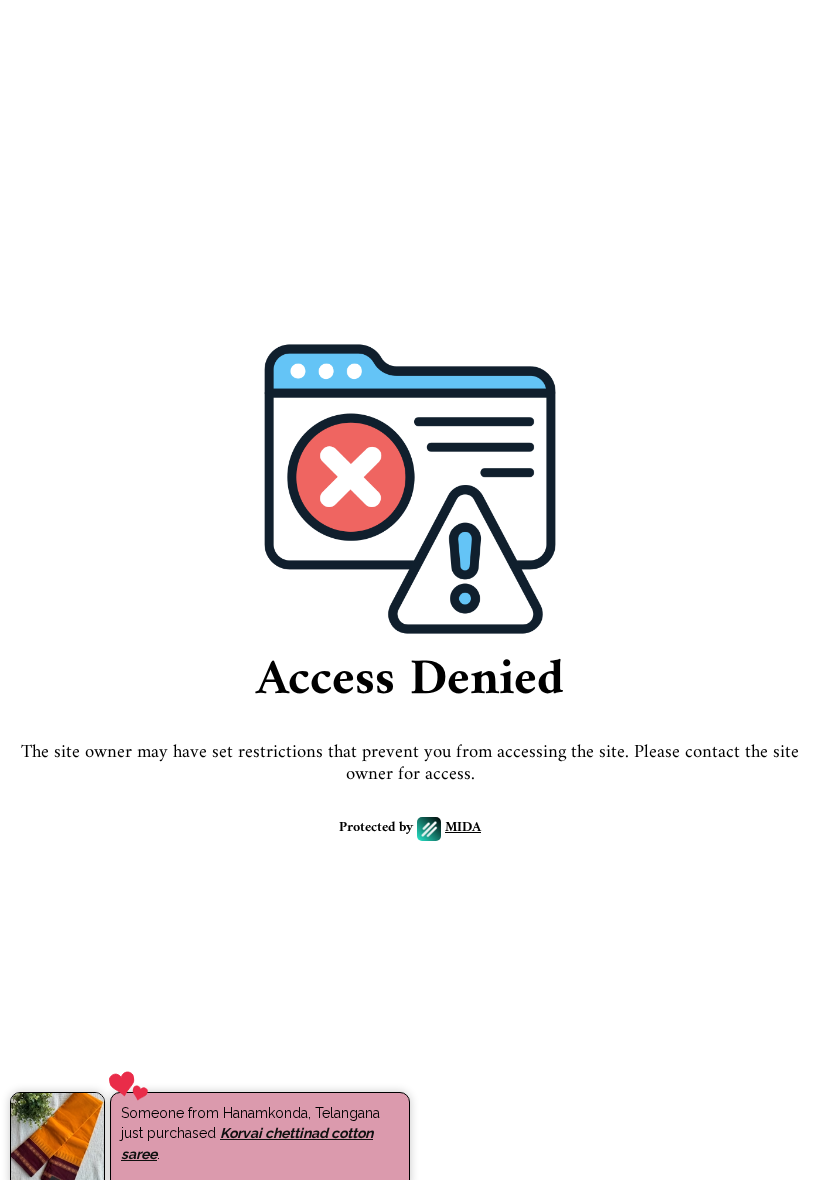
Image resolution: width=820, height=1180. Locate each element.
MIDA (463, 828)
